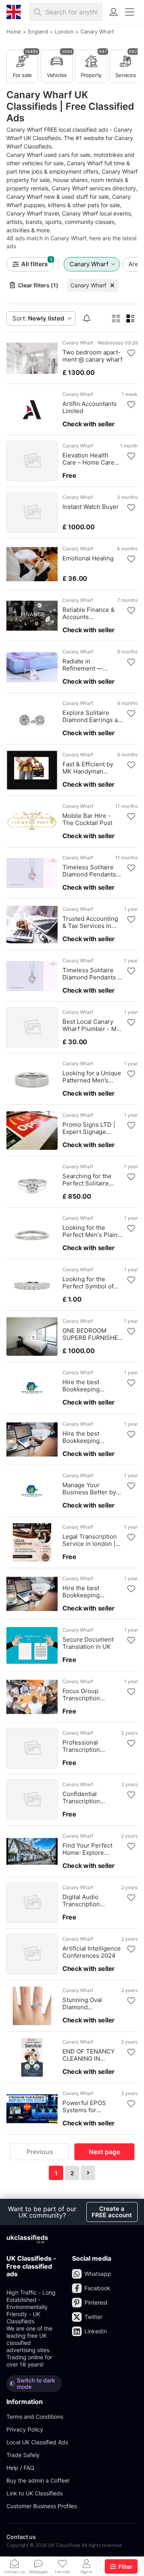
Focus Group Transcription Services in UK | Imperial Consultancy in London (92, 1695)
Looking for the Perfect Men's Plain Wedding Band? (90, 1231)
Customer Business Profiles (42, 2506)
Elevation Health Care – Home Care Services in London (90, 459)
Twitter (93, 2317)
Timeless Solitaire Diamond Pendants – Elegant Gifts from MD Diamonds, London (92, 974)
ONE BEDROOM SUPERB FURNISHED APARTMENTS (92, 1334)
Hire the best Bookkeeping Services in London (90, 1386)
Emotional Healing (88, 558)
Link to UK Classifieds (35, 2493)
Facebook (97, 2288)
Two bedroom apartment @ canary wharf (92, 356)
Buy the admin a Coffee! (38, 2480)
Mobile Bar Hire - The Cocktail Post (87, 819)
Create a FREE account (112, 2212)
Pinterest (96, 2302)
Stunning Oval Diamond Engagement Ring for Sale (92, 2004)
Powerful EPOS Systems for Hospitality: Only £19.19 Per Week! (86, 2107)
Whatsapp (98, 2274)
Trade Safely (23, 2455)
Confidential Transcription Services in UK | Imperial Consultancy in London (92, 1798)
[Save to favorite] (131, 353)
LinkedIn (96, 2331)
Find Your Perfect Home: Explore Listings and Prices (89, 1849)
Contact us (21, 2537)
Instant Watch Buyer (91, 507)
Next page (104, 2152)
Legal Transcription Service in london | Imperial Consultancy (92, 1540)
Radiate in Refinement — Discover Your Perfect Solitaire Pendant (86, 665)
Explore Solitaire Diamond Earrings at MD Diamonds (91, 716)
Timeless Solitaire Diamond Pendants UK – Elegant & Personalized (89, 871)
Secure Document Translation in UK (88, 1643)
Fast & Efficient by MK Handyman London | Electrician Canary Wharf (90, 768)
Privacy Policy (25, 2429)
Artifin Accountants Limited (90, 408)
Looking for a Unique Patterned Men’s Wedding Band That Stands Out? (92, 1077)
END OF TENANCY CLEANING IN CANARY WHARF (89, 2055)
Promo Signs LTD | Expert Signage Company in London (91, 1128)
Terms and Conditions (35, 2417)
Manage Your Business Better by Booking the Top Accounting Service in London (90, 1489)
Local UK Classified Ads (37, 2442)
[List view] (130, 319)
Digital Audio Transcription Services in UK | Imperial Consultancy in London (92, 1901)
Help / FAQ (20, 2468)
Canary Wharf (88, 285)
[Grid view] (116, 319)
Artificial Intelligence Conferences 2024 (92, 1952)
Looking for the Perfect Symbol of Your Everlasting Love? (88, 1283)
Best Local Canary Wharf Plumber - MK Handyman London (91, 1025)
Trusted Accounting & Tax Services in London (90, 922)
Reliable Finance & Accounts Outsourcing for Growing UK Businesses (89, 613)
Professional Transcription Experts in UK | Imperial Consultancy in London (92, 1746)
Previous (40, 2152)
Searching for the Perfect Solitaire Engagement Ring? (89, 1180)
